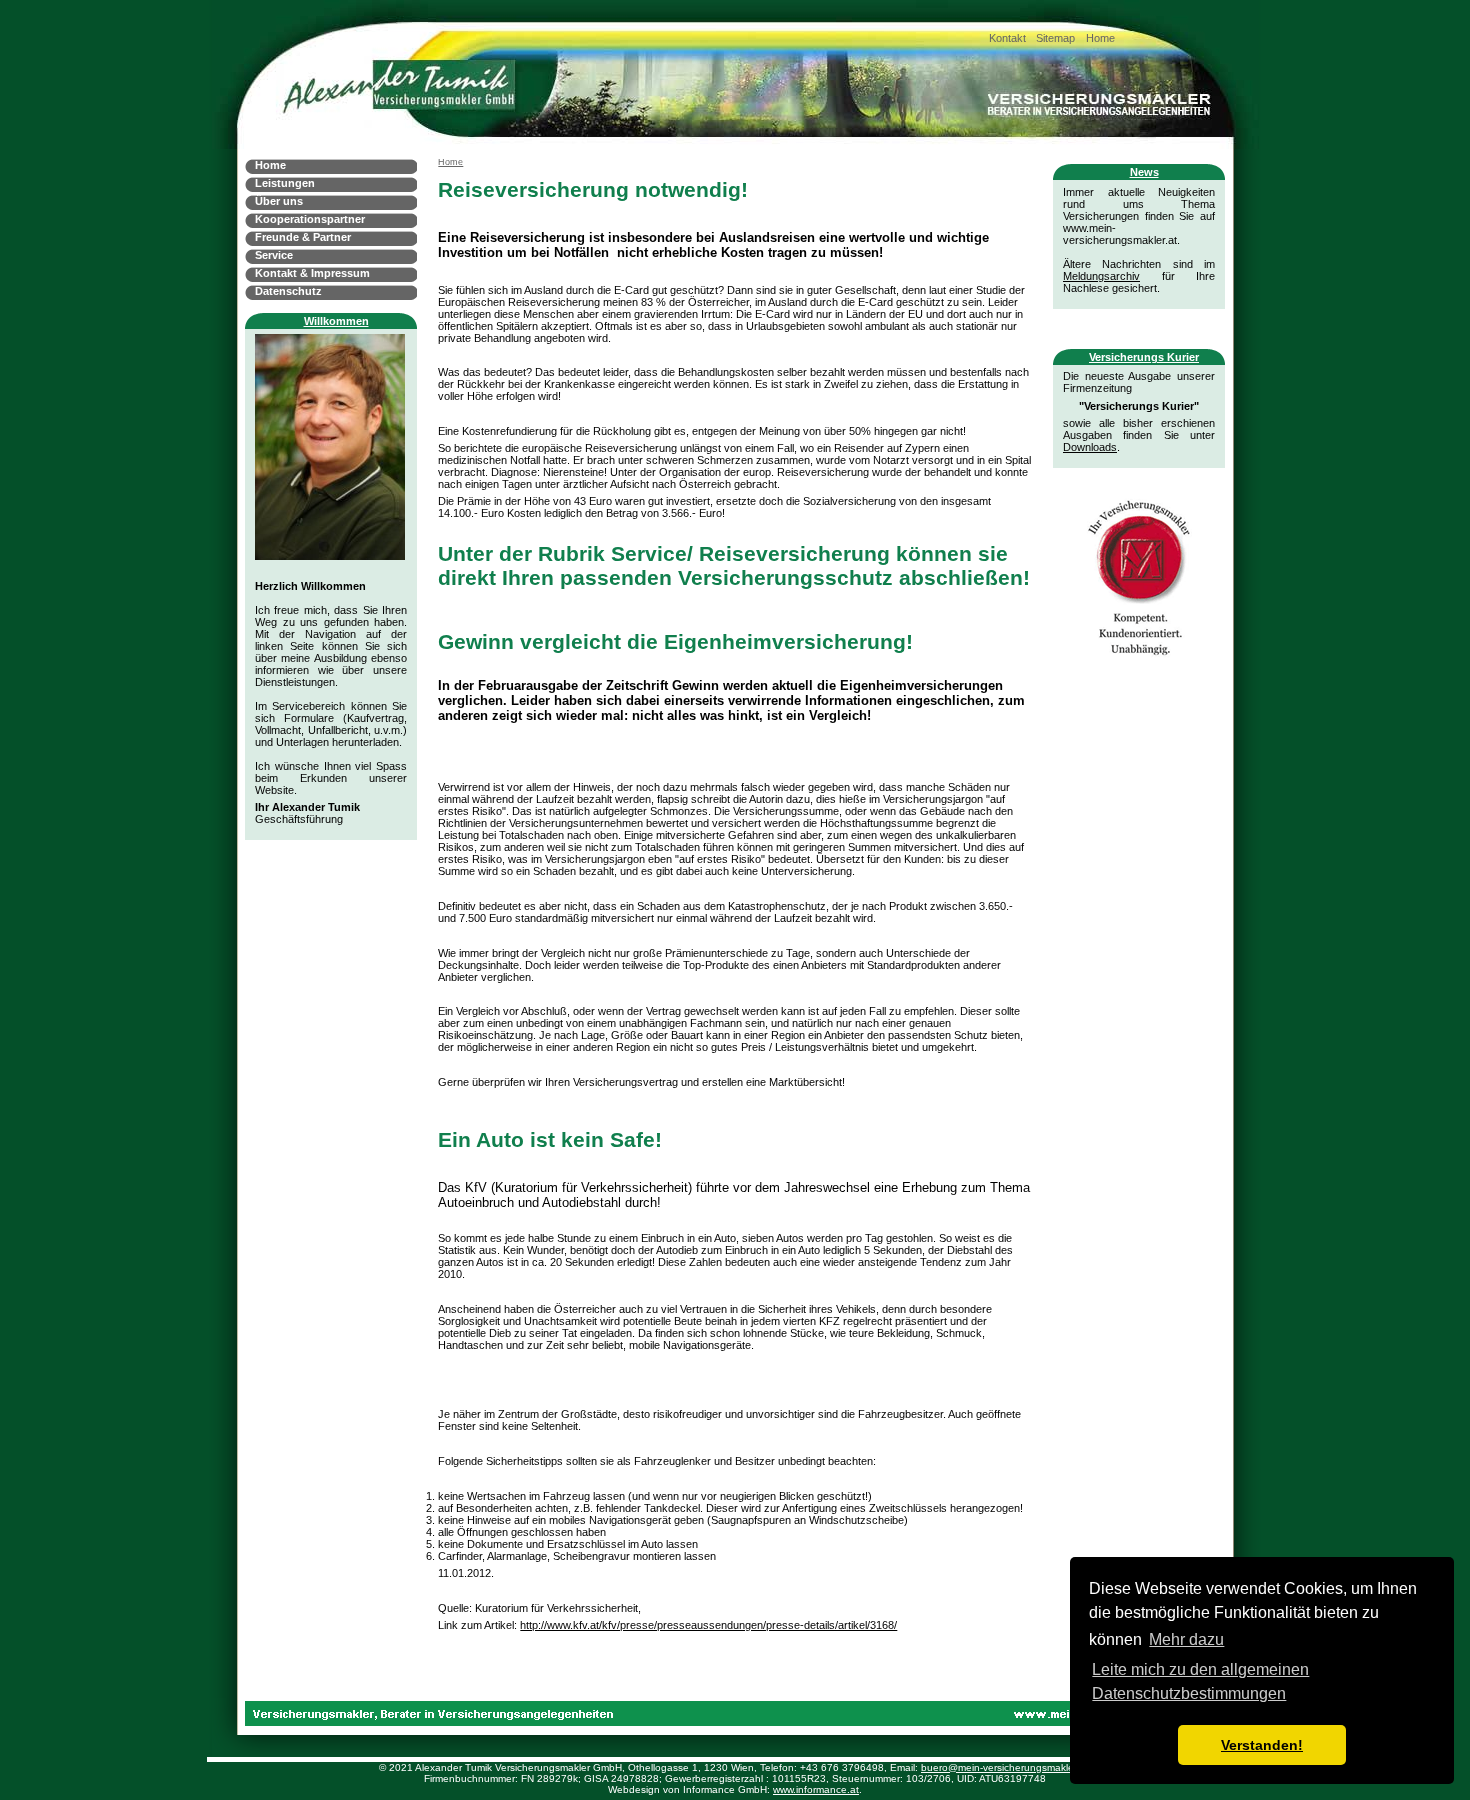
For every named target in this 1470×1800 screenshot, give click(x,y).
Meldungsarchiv (1101, 276)
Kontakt (1007, 38)
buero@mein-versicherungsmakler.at (1004, 1767)
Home (1100, 38)
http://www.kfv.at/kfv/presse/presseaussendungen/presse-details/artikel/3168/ (708, 1625)
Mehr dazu (1186, 1639)
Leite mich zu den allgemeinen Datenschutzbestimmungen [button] (1200, 1681)
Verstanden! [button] (1262, 1745)
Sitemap (1055, 38)
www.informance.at (816, 1789)
